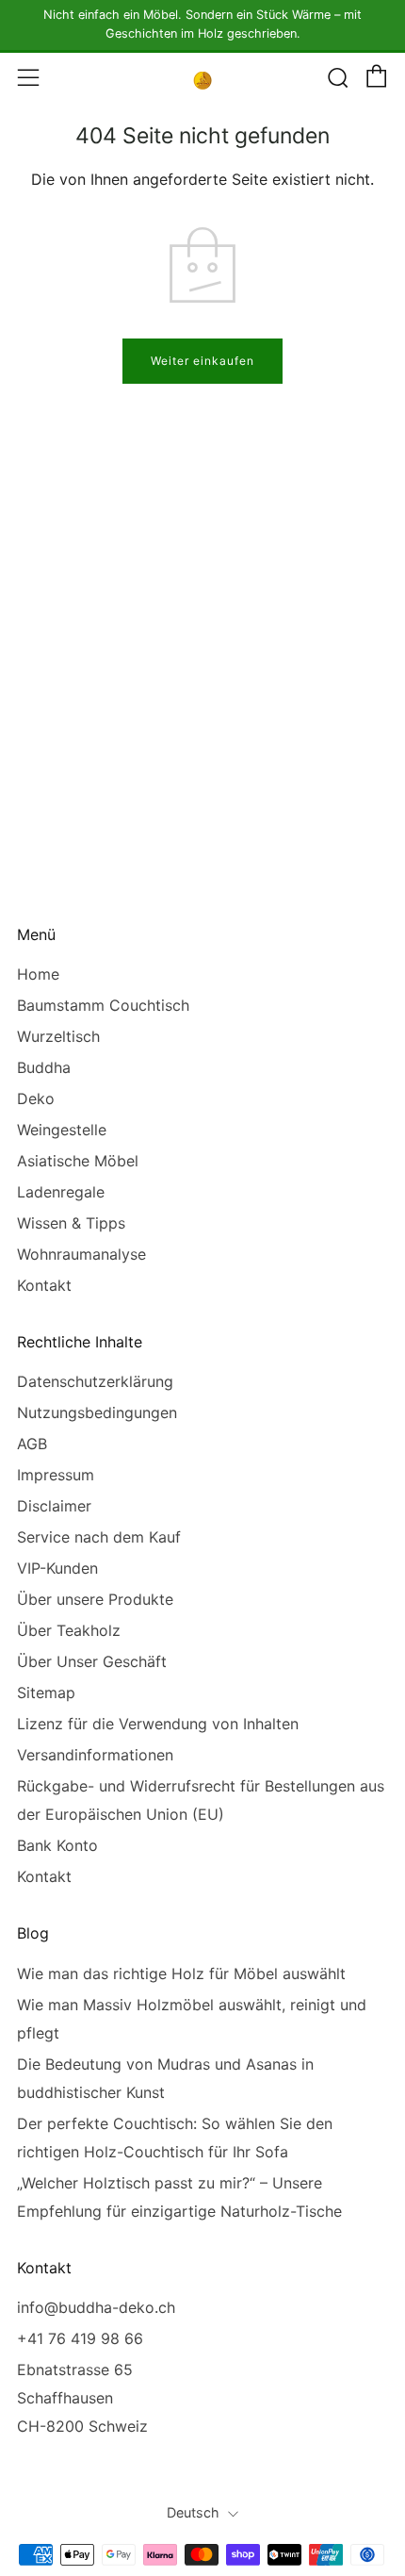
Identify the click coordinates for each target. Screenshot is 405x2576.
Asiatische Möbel (78, 1161)
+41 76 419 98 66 (80, 2338)
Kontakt (44, 1285)
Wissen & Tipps (71, 1223)
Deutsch (193, 2512)
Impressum (56, 1475)
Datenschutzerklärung (95, 1381)
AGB (32, 1444)
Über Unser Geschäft (92, 1661)
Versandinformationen (95, 1755)
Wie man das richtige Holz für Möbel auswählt (181, 1973)
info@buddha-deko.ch (96, 2307)
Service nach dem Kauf (99, 1537)
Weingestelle (62, 1130)
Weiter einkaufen (202, 361)
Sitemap (46, 1693)
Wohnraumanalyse (81, 1254)
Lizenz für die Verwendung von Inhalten (158, 1724)
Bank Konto (57, 1845)
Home (38, 974)
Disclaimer (54, 1506)
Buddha (44, 1067)
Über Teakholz (69, 1630)
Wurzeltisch (58, 1036)
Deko (36, 1098)
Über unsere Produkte (95, 1599)
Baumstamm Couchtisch (103, 1005)
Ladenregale (61, 1192)
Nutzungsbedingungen (97, 1412)
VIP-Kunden (57, 1568)
